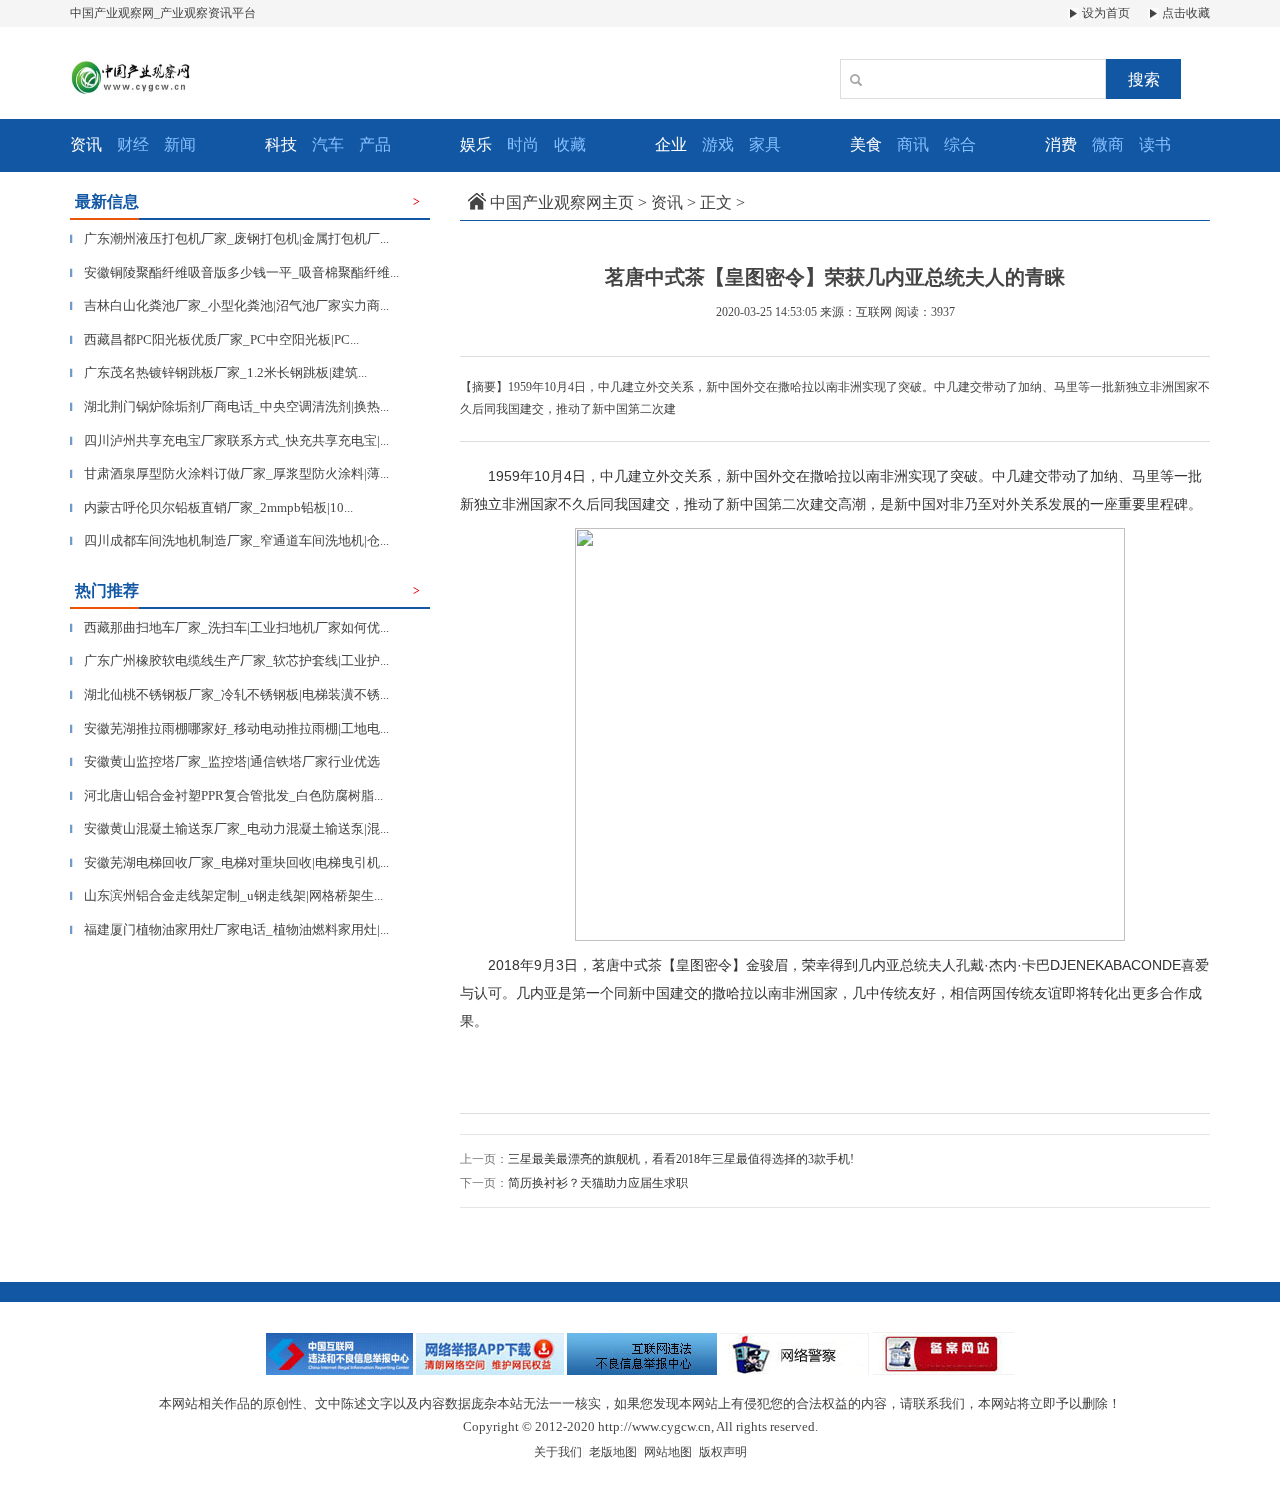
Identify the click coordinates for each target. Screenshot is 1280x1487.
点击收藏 (1184, 13)
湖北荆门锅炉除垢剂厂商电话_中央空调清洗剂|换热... (229, 406)
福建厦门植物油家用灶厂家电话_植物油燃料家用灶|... (229, 929)
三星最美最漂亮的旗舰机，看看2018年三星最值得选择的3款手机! (681, 1159)
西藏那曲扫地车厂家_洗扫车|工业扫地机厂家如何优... (229, 627)
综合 (960, 144)
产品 (375, 144)
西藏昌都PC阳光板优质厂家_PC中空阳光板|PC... (214, 339)
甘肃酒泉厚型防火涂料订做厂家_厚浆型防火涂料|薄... (229, 473)
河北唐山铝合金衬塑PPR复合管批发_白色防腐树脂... (226, 795)
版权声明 (723, 1452)
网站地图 (668, 1452)
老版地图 (613, 1452)
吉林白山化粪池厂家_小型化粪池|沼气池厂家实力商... (229, 305)
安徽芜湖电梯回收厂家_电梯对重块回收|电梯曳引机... (229, 862)
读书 (1155, 144)
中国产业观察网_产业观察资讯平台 (163, 13)
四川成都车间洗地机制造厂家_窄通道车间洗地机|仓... (229, 540)
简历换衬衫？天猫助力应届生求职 (598, 1183)
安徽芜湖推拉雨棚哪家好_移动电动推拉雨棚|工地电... (229, 728)
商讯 (913, 144)
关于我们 (558, 1452)
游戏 (718, 144)
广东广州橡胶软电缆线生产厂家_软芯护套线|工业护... (229, 660)
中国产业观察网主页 (562, 202)
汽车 (328, 144)
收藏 (570, 144)
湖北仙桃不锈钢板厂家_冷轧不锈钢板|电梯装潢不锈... (229, 694)
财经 (133, 144)
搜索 (1144, 79)
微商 (1108, 144)
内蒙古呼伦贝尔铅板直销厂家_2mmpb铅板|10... (211, 507)
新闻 (180, 144)
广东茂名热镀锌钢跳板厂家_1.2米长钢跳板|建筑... (218, 372)
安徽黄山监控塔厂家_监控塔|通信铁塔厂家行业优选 (225, 761)
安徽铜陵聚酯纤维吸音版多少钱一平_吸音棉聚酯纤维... (234, 272)
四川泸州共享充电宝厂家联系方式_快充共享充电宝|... (229, 440)
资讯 (667, 202)
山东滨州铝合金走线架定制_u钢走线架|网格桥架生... (226, 895)
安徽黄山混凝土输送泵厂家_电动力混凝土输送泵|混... (229, 828)
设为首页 (1104, 13)
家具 (765, 144)
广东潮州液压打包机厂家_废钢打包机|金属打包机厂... (229, 238)
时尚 (523, 144)
